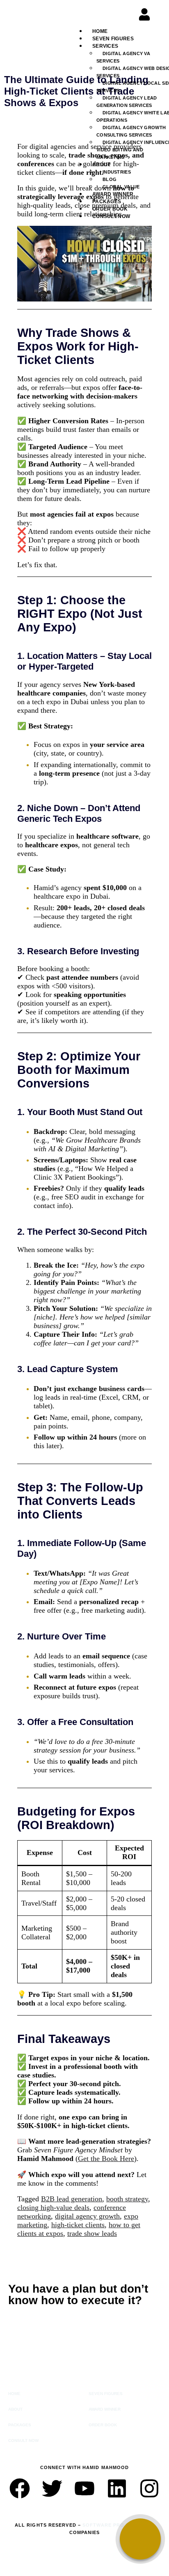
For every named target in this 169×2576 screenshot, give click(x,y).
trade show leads (92, 2233)
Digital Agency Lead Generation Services (127, 102)
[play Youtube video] (84, 264)
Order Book (110, 209)
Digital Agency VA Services (123, 57)
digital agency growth (87, 2216)
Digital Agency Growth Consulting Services (131, 131)
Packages (107, 202)
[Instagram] (149, 2488)
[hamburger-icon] (154, 36)
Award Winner (113, 194)
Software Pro (103, 2525)
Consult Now (111, 216)
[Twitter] (52, 2488)
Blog (110, 179)
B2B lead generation (72, 2199)
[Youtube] (84, 2488)
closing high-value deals (53, 2207)
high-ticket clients (78, 2225)
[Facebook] (20, 2488)
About (15, 2409)
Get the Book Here (106, 2159)
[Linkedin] (117, 2488)
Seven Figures (113, 39)
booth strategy (127, 2199)
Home (100, 31)
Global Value (121, 187)
